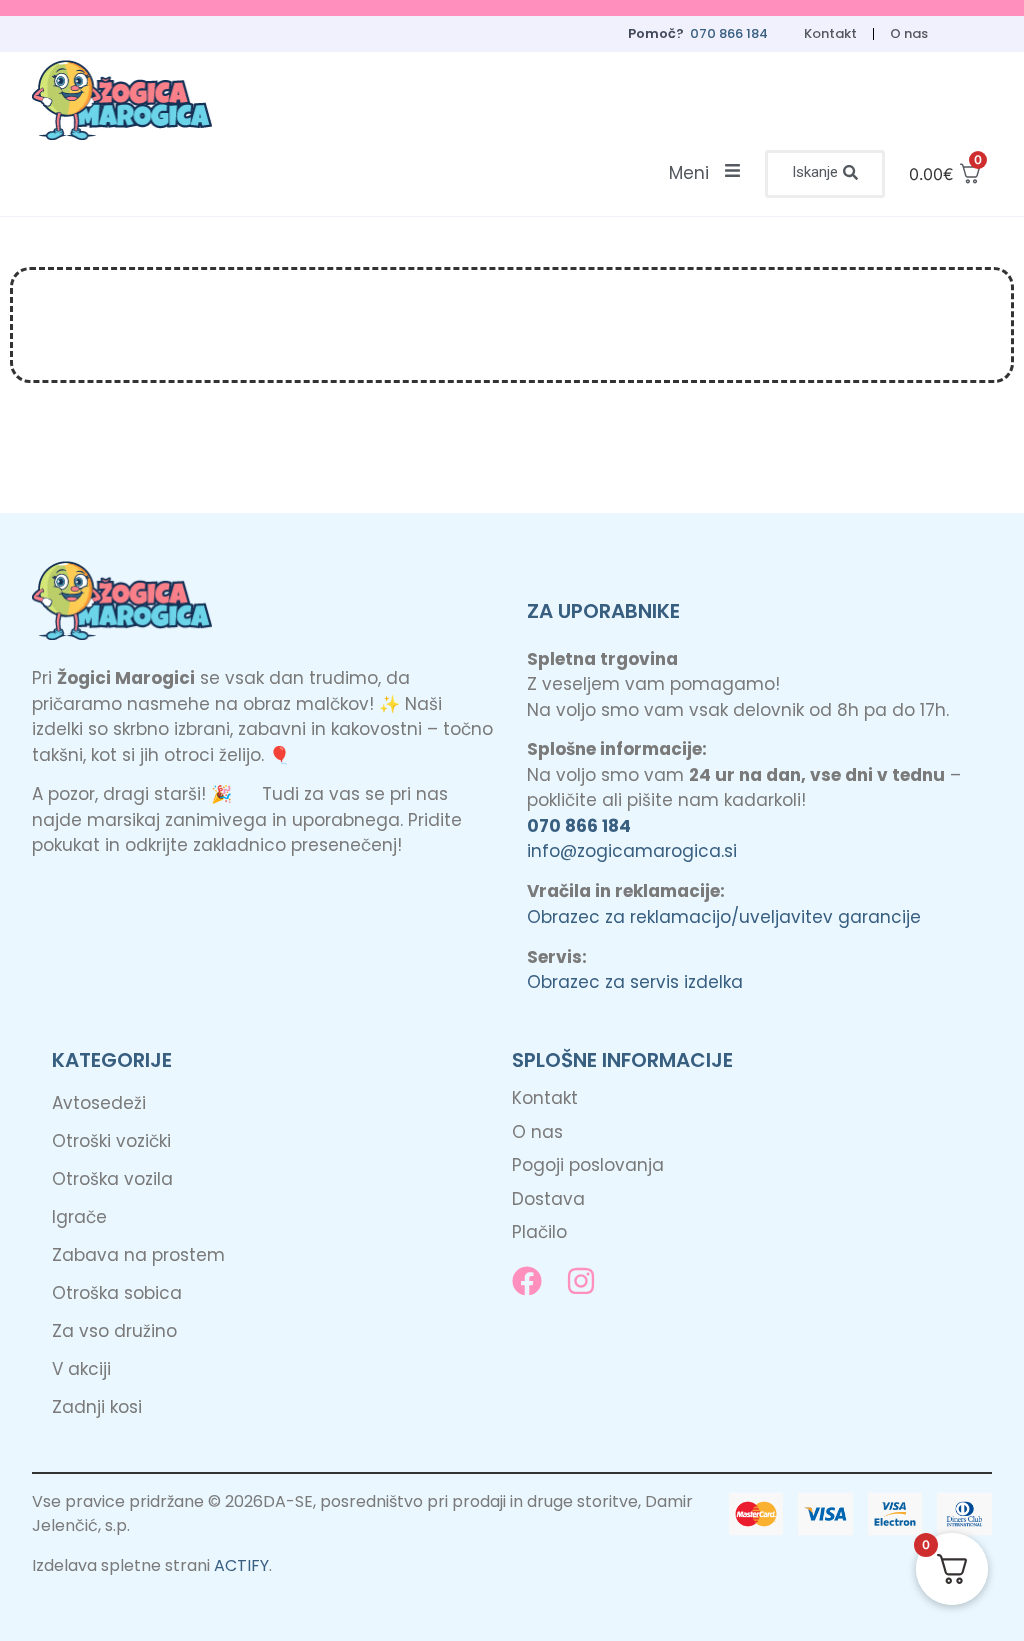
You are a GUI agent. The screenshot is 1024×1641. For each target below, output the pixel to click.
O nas (909, 33)
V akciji (81, 1369)
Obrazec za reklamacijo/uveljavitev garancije (724, 917)
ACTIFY (241, 1565)
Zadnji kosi (97, 1407)
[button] (825, 174)
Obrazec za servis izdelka (635, 982)
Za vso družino (114, 1331)
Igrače (79, 1217)
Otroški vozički (111, 1141)
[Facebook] (527, 1281)
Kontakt (830, 33)
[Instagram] (581, 1281)
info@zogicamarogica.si (632, 851)
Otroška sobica (117, 1293)
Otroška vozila (112, 1179)
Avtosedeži (99, 1103)
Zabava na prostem (138, 1255)
